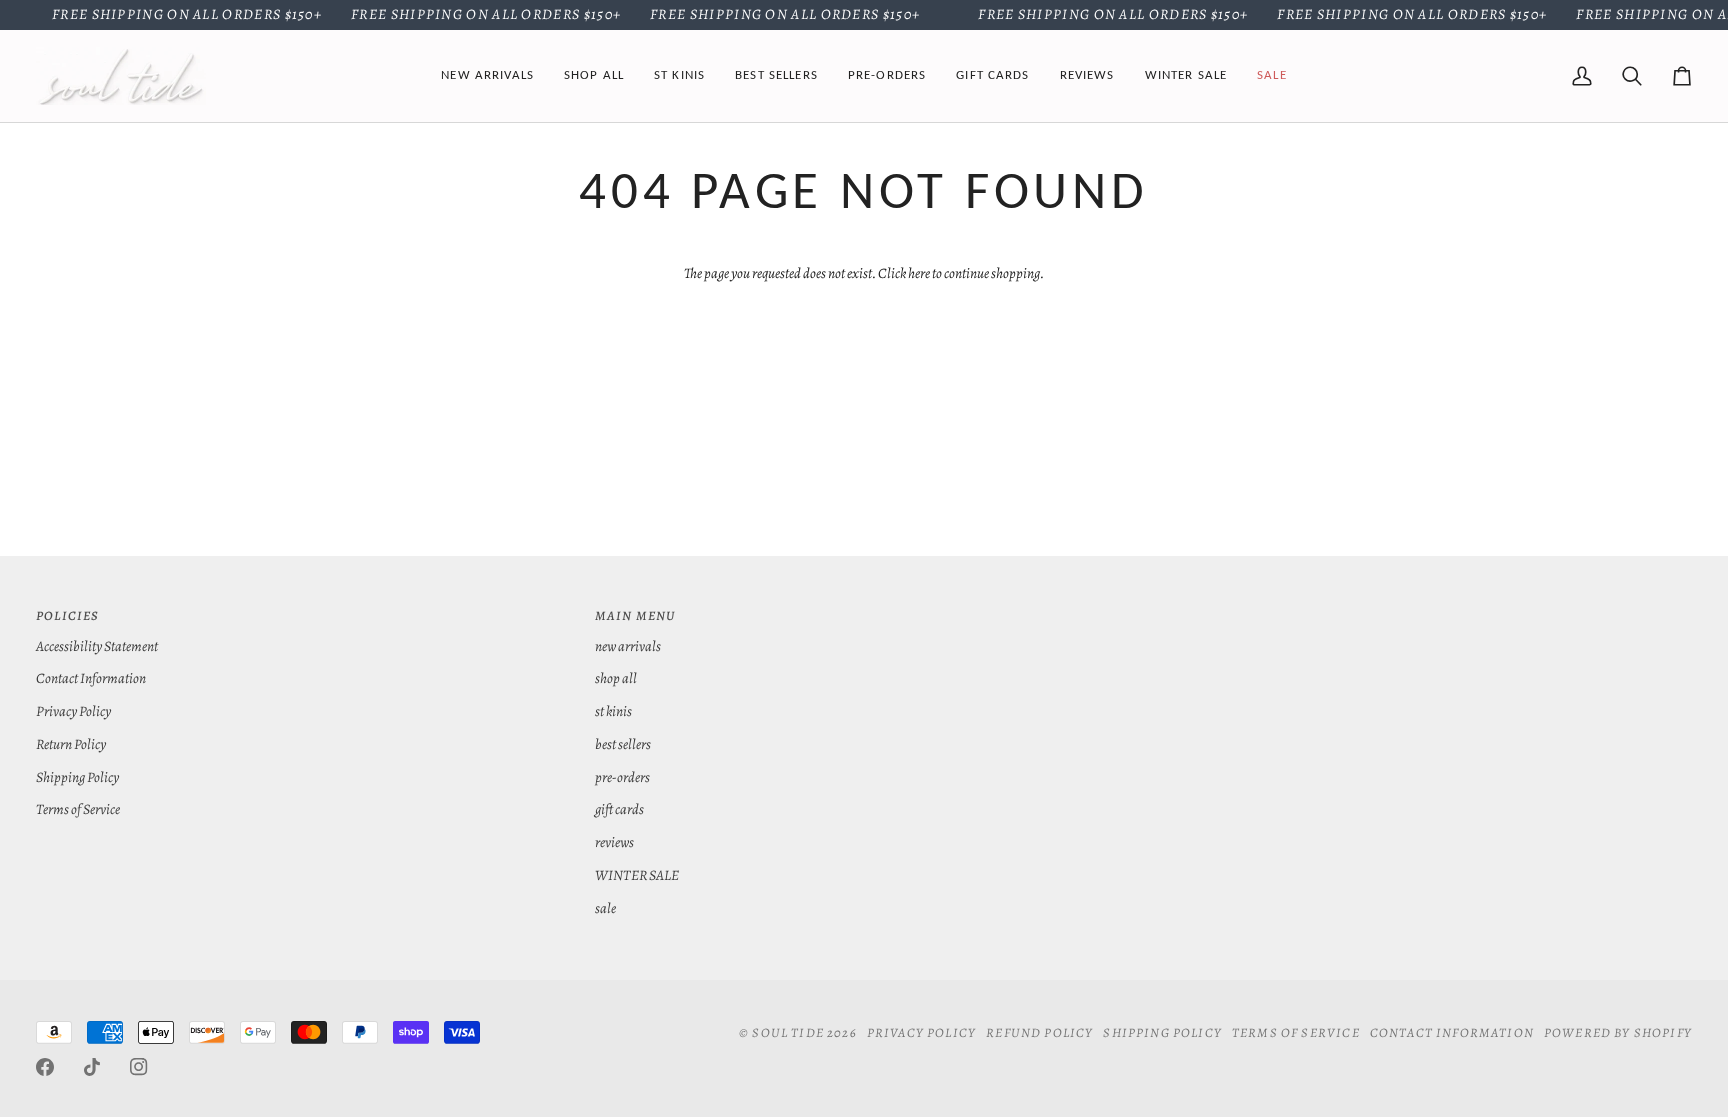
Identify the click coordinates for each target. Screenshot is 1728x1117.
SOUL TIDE (788, 1032)
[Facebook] (45, 1067)
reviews (614, 842)
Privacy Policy (73, 711)
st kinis (613, 711)
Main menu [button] (635, 615)
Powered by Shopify (1618, 1032)
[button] (594, 76)
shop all (616, 678)
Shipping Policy (77, 777)
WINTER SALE (637, 875)
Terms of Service (78, 809)
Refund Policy (1039, 1032)
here (919, 273)
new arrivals (628, 646)
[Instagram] (139, 1067)
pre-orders (622, 777)
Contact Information (91, 678)
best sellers (623, 744)
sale (605, 908)
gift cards (619, 809)
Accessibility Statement (97, 646)
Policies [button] (67, 615)
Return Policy (71, 744)
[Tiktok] (92, 1067)
